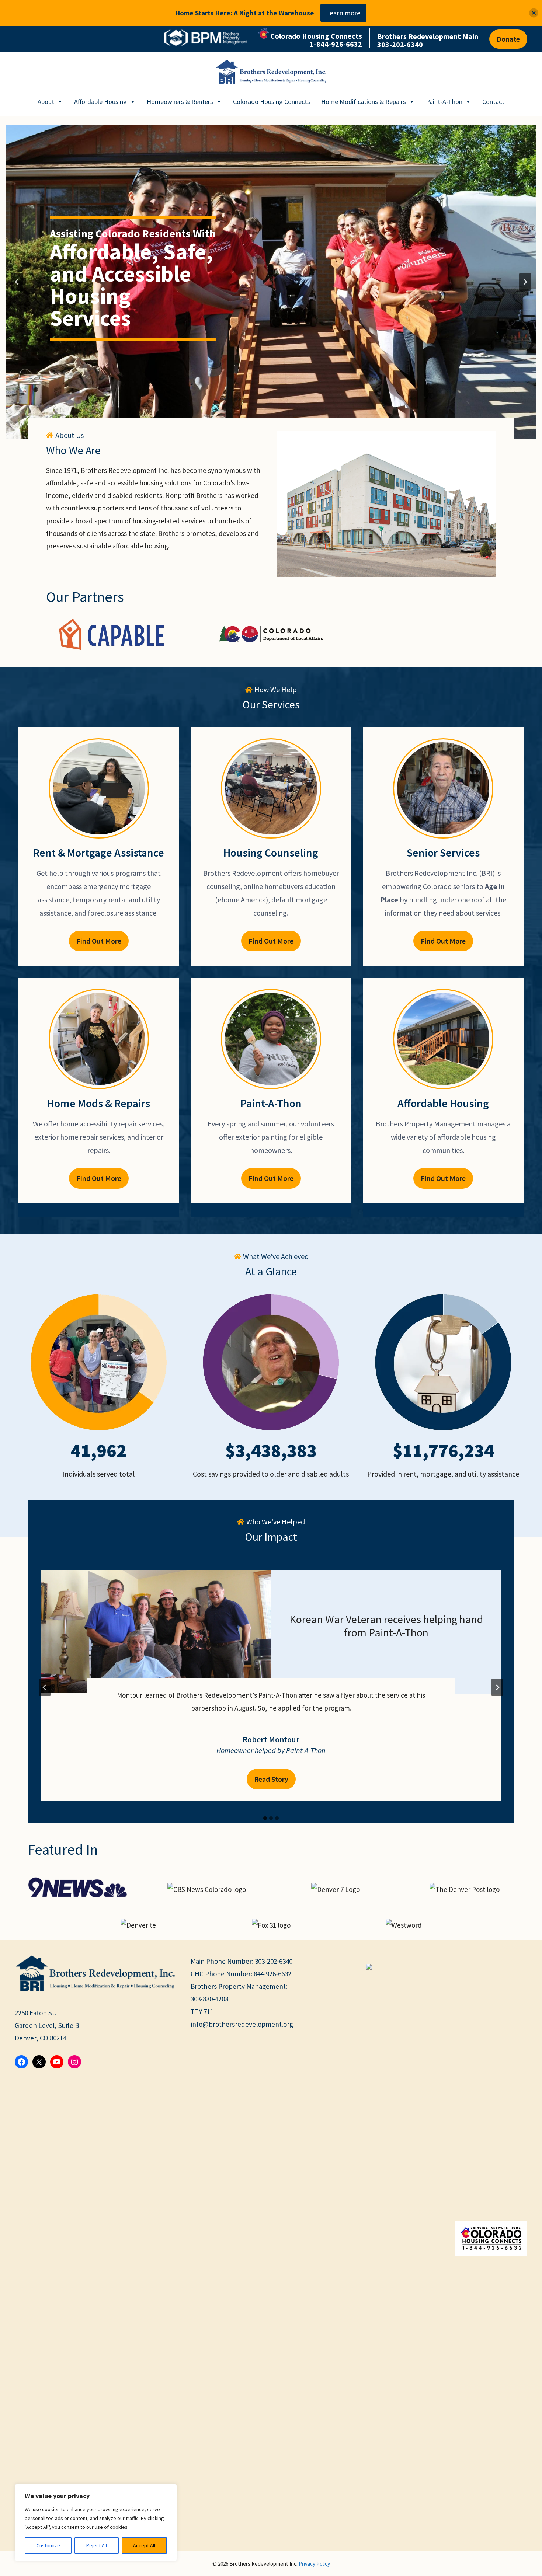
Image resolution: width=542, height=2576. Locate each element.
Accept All (144, 2545)
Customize (48, 2545)
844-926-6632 (272, 1974)
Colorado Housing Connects (272, 102)
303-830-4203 (209, 1999)
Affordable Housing (100, 102)
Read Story (275, 1782)
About (46, 102)
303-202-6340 (274, 1961)
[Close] (534, 13)
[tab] (265, 1818)
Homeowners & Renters (180, 102)
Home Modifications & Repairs (364, 102)
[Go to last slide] (45, 1687)
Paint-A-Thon (444, 102)
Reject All (97, 2545)
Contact (493, 102)
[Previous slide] (17, 282)
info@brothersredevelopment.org (242, 2024)
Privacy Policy (314, 2564)
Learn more (343, 13)
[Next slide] (525, 282)
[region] (96, 2523)
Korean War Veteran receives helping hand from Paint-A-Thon (386, 1626)
